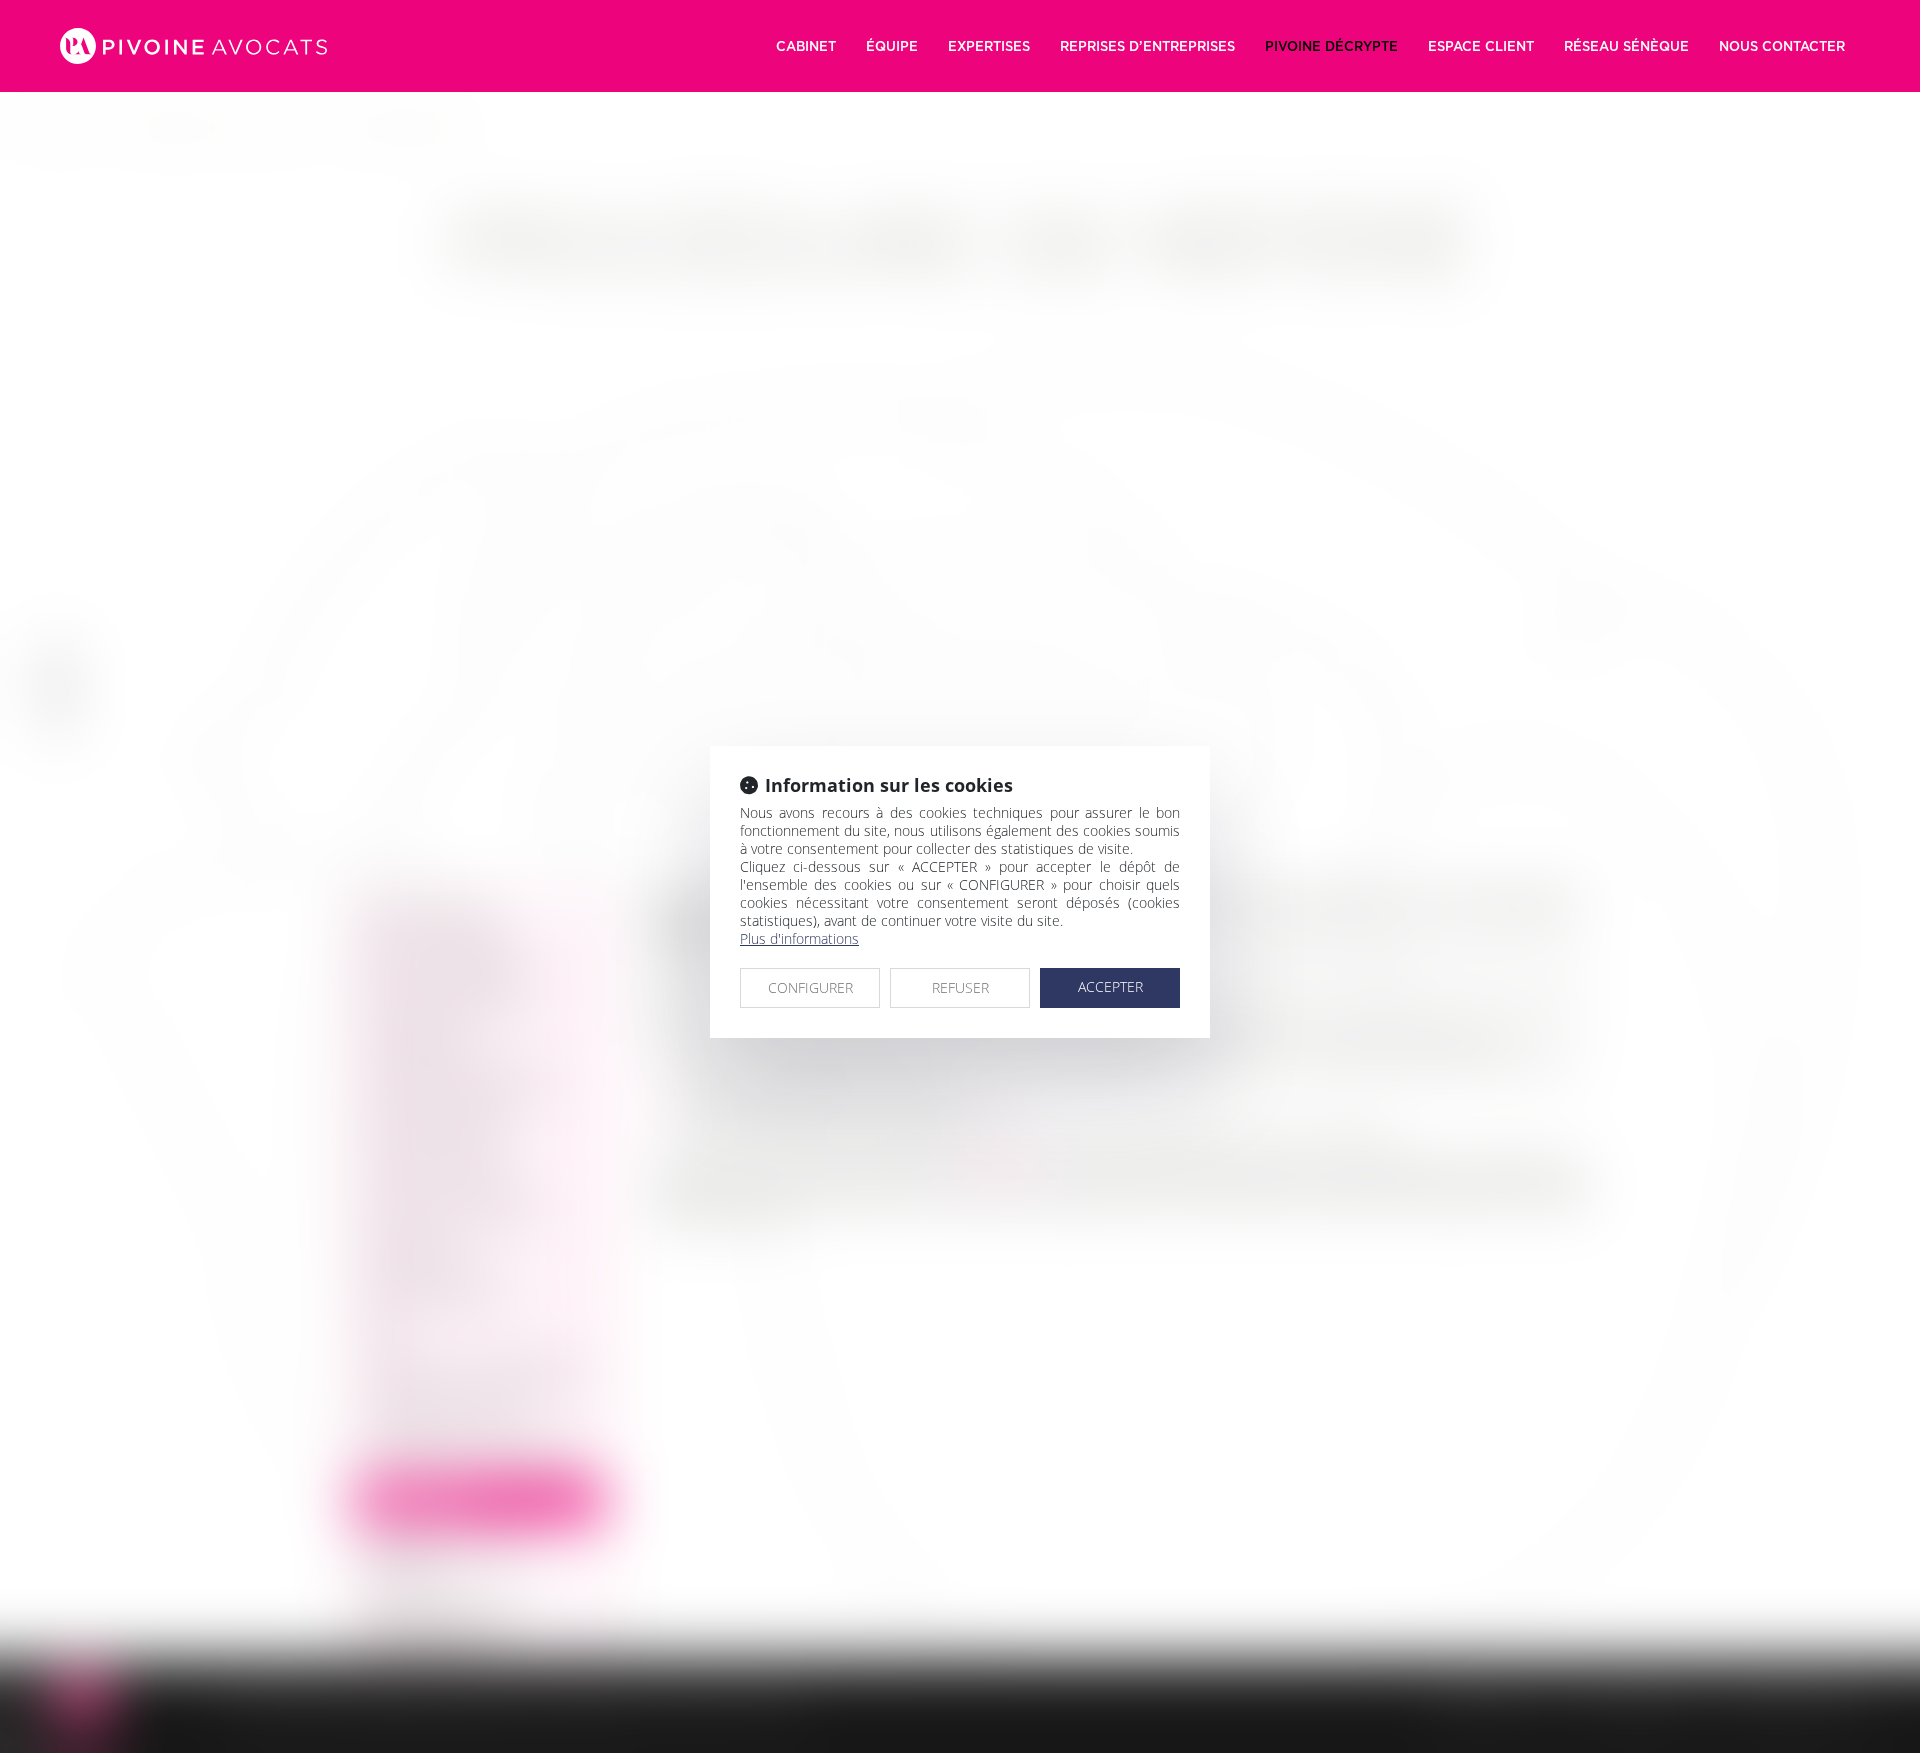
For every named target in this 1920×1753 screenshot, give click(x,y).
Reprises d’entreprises (1147, 46)
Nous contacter (1782, 46)
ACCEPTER (1110, 986)
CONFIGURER (810, 987)
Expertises (989, 46)
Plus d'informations (799, 938)
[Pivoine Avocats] (193, 46)
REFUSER (960, 987)
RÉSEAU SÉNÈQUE (1626, 46)
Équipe (892, 46)
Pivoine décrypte (1331, 46)
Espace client (1481, 46)
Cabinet (806, 46)
